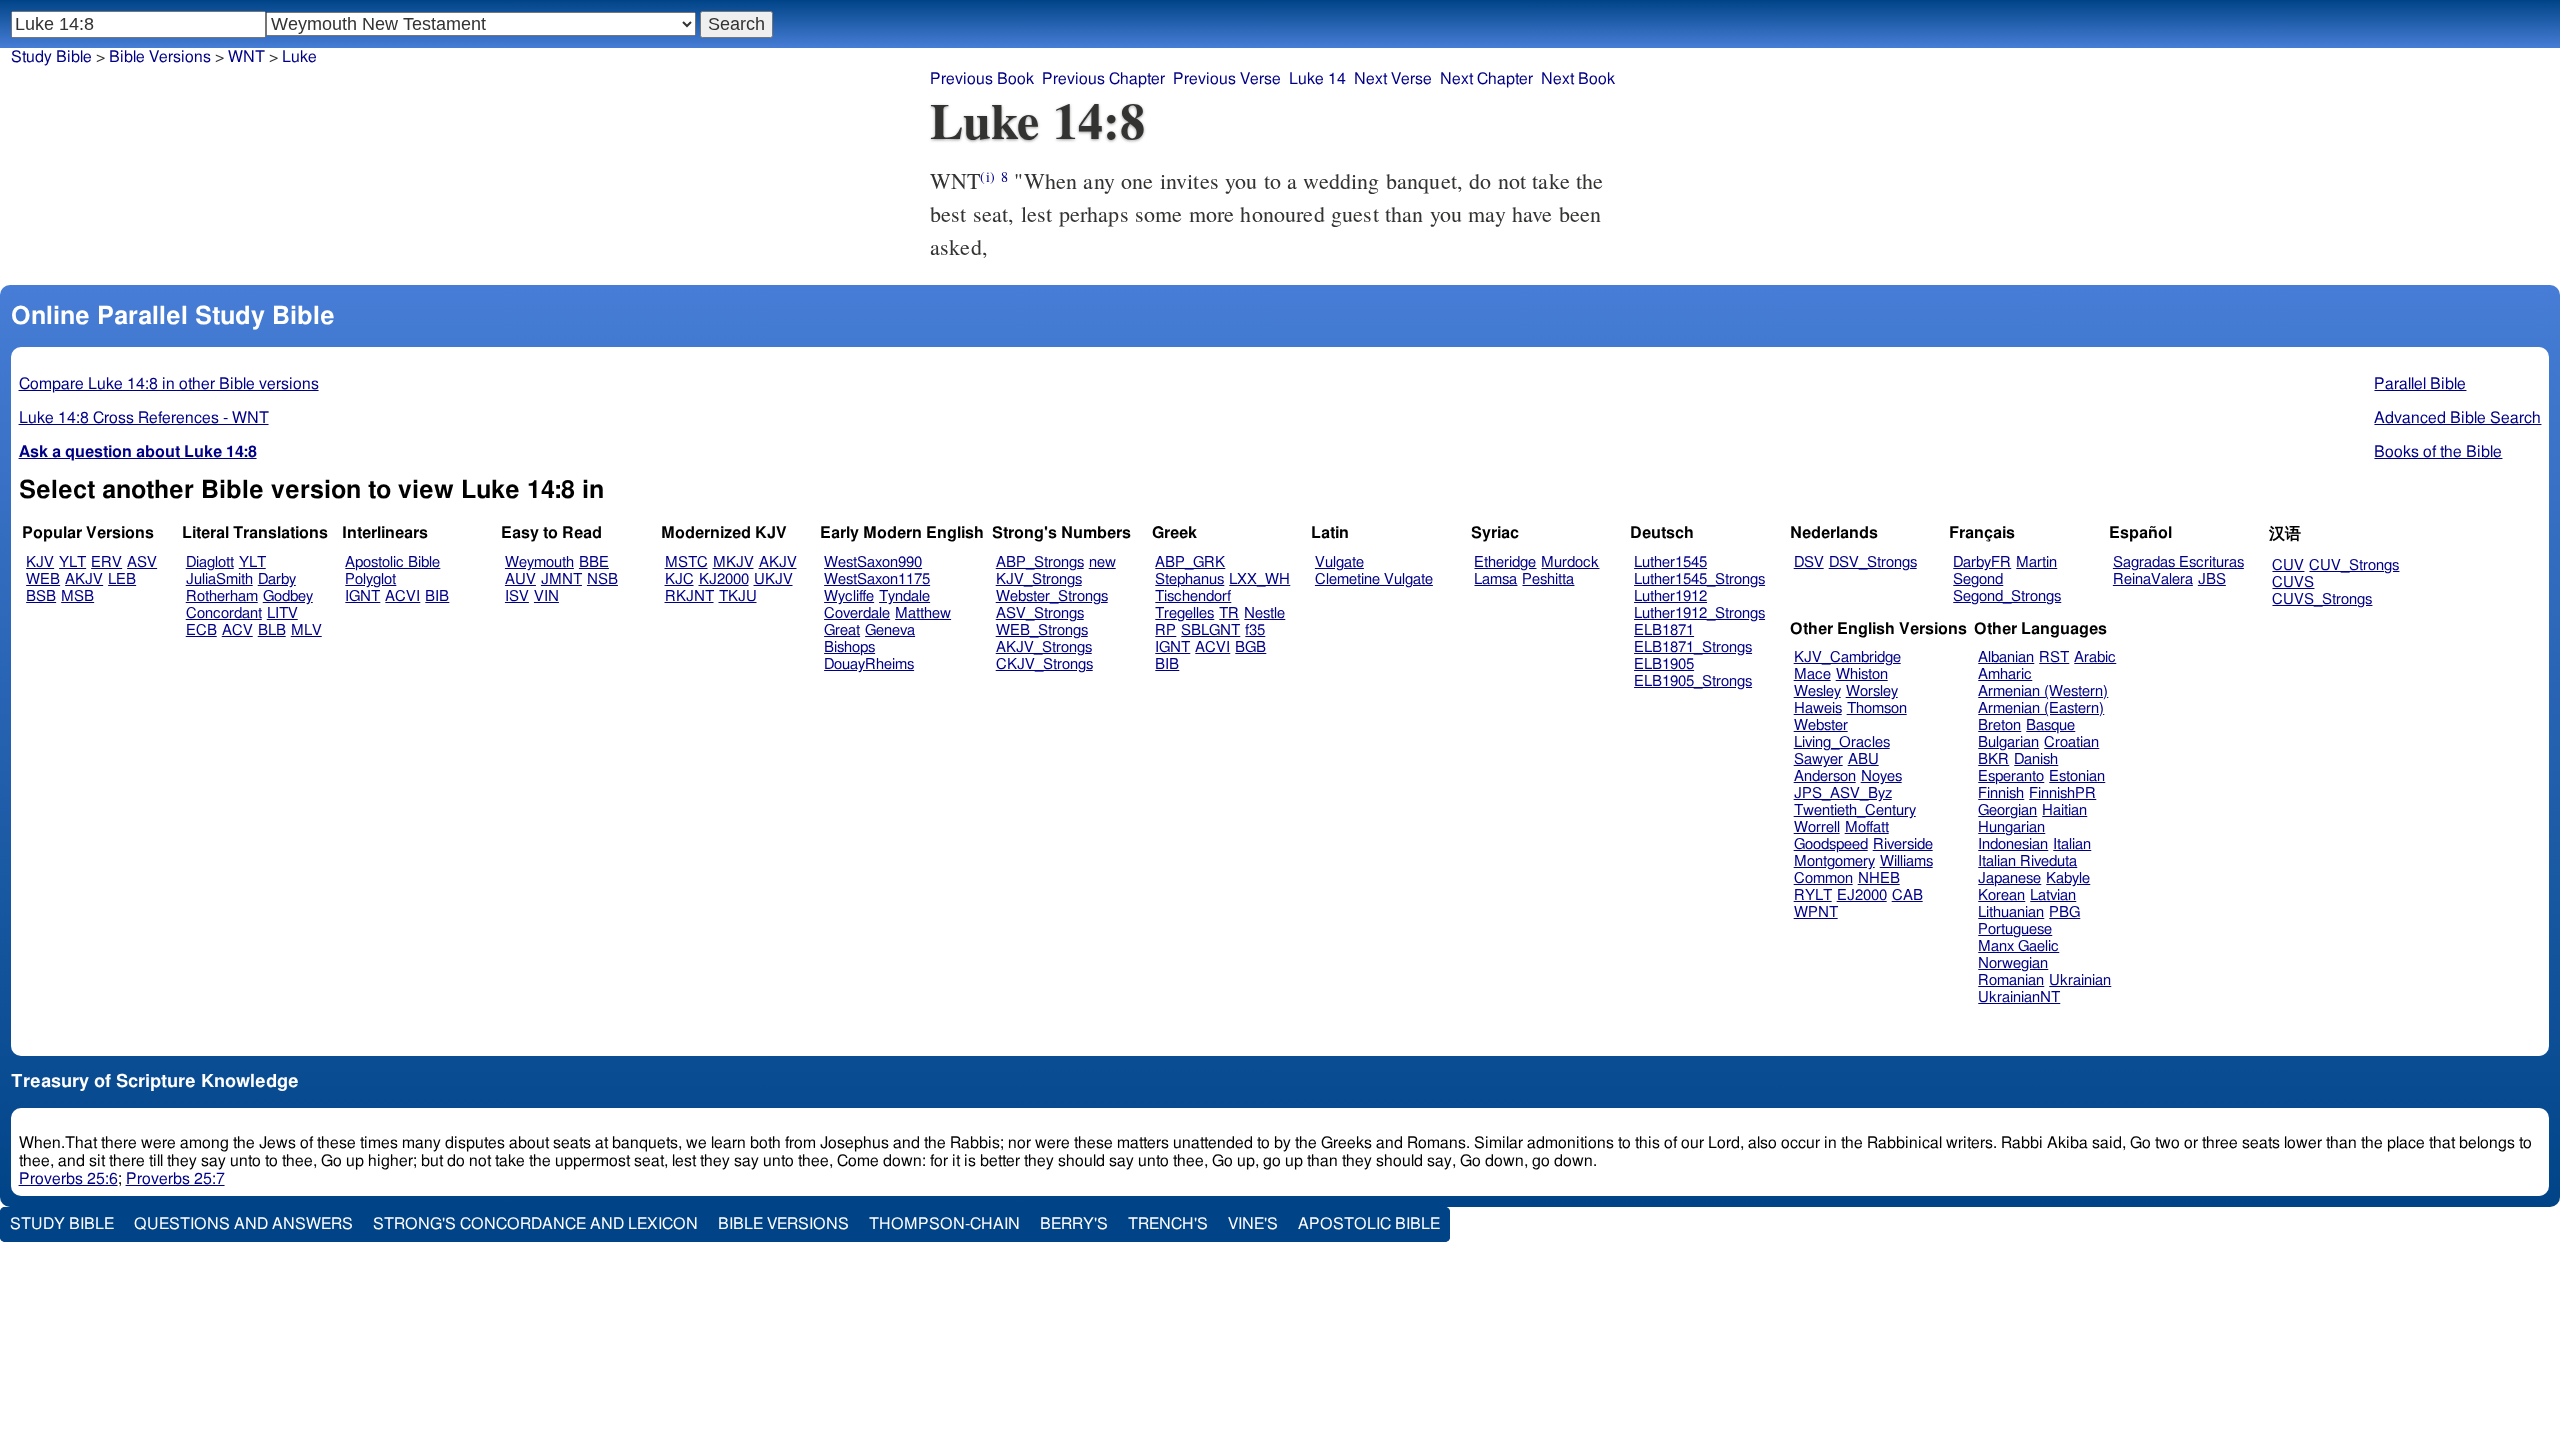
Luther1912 (1670, 596)
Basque (2050, 725)
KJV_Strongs (1039, 579)
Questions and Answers (243, 1224)
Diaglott (210, 562)
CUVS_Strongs (2322, 599)
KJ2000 (724, 579)
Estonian (2077, 776)
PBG (2064, 912)
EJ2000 (1862, 895)
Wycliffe (849, 596)
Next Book (1578, 79)
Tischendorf (1193, 596)
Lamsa (1495, 579)
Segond (1978, 579)
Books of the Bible (2438, 452)
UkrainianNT (2019, 997)
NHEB (1879, 878)
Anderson (1825, 776)
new (1102, 562)
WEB (43, 579)
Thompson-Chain (944, 1224)
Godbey (288, 596)
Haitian (2064, 810)
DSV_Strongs (1873, 562)
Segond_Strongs (2007, 596)
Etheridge (1505, 562)
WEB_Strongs (1042, 630)
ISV (517, 596)
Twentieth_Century (1855, 810)
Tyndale (904, 596)
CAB (1907, 895)
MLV (306, 630)
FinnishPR (2062, 793)
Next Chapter (1486, 79)
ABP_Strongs (1040, 562)
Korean (2001, 895)
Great (842, 630)
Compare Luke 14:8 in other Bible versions (169, 384)
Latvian (2053, 895)
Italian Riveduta (2027, 861)
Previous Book (982, 79)
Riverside (1903, 844)
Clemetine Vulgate (1374, 579)
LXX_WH (1259, 579)
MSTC (686, 562)
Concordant (224, 613)
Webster (1821, 725)
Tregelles (1184, 613)
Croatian (2071, 742)
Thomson (1877, 708)
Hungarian (2011, 827)
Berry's (1074, 1224)
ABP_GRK (1190, 562)
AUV (520, 579)
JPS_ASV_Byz (1843, 793)
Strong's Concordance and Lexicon (535, 1224)
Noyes (1881, 776)
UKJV (773, 579)
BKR (1993, 759)
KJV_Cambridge (1847, 657)
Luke (299, 57)
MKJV (733, 562)
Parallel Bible (2420, 384)
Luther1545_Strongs (1699, 579)
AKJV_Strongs (1044, 647)
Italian (2072, 844)
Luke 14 (1317, 79)
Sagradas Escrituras (2178, 562)
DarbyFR (1982, 562)
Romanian (2011, 980)
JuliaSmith (219, 579)
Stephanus (1189, 579)
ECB (201, 630)
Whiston (1862, 674)
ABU (1863, 759)
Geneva (890, 630)
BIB (437, 596)
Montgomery (1834, 861)
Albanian (2006, 657)
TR (1229, 613)
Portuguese (2015, 929)
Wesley (1817, 691)
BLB (272, 630)
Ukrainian (2080, 980)
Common (1823, 878)
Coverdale (857, 613)
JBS (2212, 579)
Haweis (1818, 708)
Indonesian (2013, 844)
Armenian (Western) (2043, 691)
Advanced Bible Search (2457, 418)
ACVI (402, 596)
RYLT (1813, 895)
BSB (41, 596)
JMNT (561, 579)
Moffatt (1867, 827)
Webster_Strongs (1052, 596)
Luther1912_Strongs (1699, 613)
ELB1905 (1664, 664)
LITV (282, 613)
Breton (1999, 725)
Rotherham (222, 596)
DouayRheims (869, 664)
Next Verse (1393, 79)
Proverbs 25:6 (68, 1179)
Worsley (1872, 691)
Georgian (2007, 810)
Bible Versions (160, 57)
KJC (679, 579)
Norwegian (2013, 963)
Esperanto (2011, 776)
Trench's (1168, 1224)
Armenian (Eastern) (2041, 708)
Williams (1906, 861)
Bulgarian (2008, 742)
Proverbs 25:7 (175, 1179)
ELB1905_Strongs (1693, 681)
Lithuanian (2011, 912)
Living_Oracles (1842, 742)
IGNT (362, 596)
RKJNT (689, 596)
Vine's (1253, 1224)
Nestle (1264, 613)
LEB (122, 579)
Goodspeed (1831, 844)
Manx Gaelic (2018, 946)
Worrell (1817, 827)
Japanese (2009, 878)
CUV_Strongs (2354, 565)
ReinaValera (2153, 579)
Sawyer (1818, 759)
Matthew (923, 613)
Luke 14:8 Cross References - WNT (144, 418)
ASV (142, 562)
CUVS (2293, 582)
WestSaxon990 (873, 562)
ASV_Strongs (1040, 613)
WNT (246, 57)
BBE (594, 562)
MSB (77, 596)
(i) (987, 176)
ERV (106, 562)
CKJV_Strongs (1044, 664)
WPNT (1816, 912)
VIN (546, 596)
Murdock (1570, 562)
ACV (237, 630)
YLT (72, 562)
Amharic (2005, 674)
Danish (2036, 759)
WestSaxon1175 (877, 579)
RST (2054, 657)
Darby (277, 579)
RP (1165, 630)
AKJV (84, 579)
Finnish (2001, 793)
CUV (2288, 565)
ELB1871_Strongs (1693, 647)
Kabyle (2068, 878)
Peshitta (1548, 579)
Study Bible (51, 57)
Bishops (849, 647)
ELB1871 (1664, 630)
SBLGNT (1210, 630)
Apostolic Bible (1369, 1224)
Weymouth (539, 562)
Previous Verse (1227, 79)
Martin (2036, 562)
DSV (1809, 562)
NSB (602, 579)
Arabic (2095, 657)
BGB (1250, 647)
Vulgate (1339, 562)
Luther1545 (1670, 562)
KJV (40, 562)
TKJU (738, 596)
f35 (1255, 630)
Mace (1812, 674)
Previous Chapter (1103, 79)
